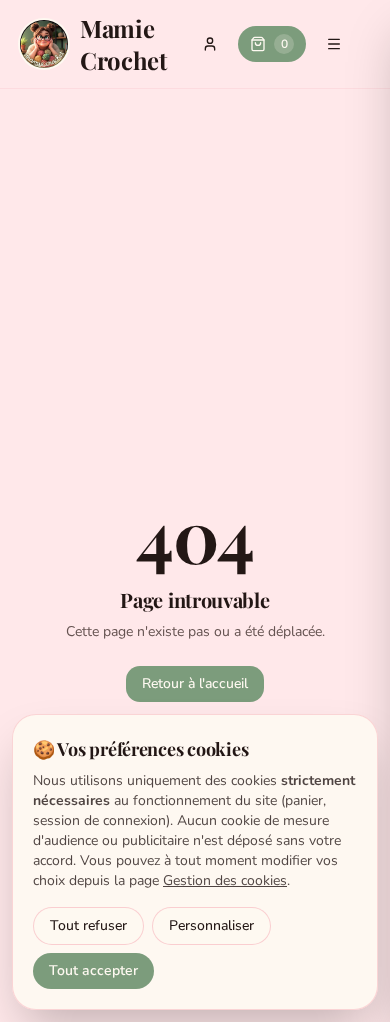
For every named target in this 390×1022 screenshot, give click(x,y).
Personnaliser (211, 925)
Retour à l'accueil (195, 683)
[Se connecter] (210, 44)
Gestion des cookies (225, 880)
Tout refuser (88, 925)
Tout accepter (93, 970)
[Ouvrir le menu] (334, 44)
